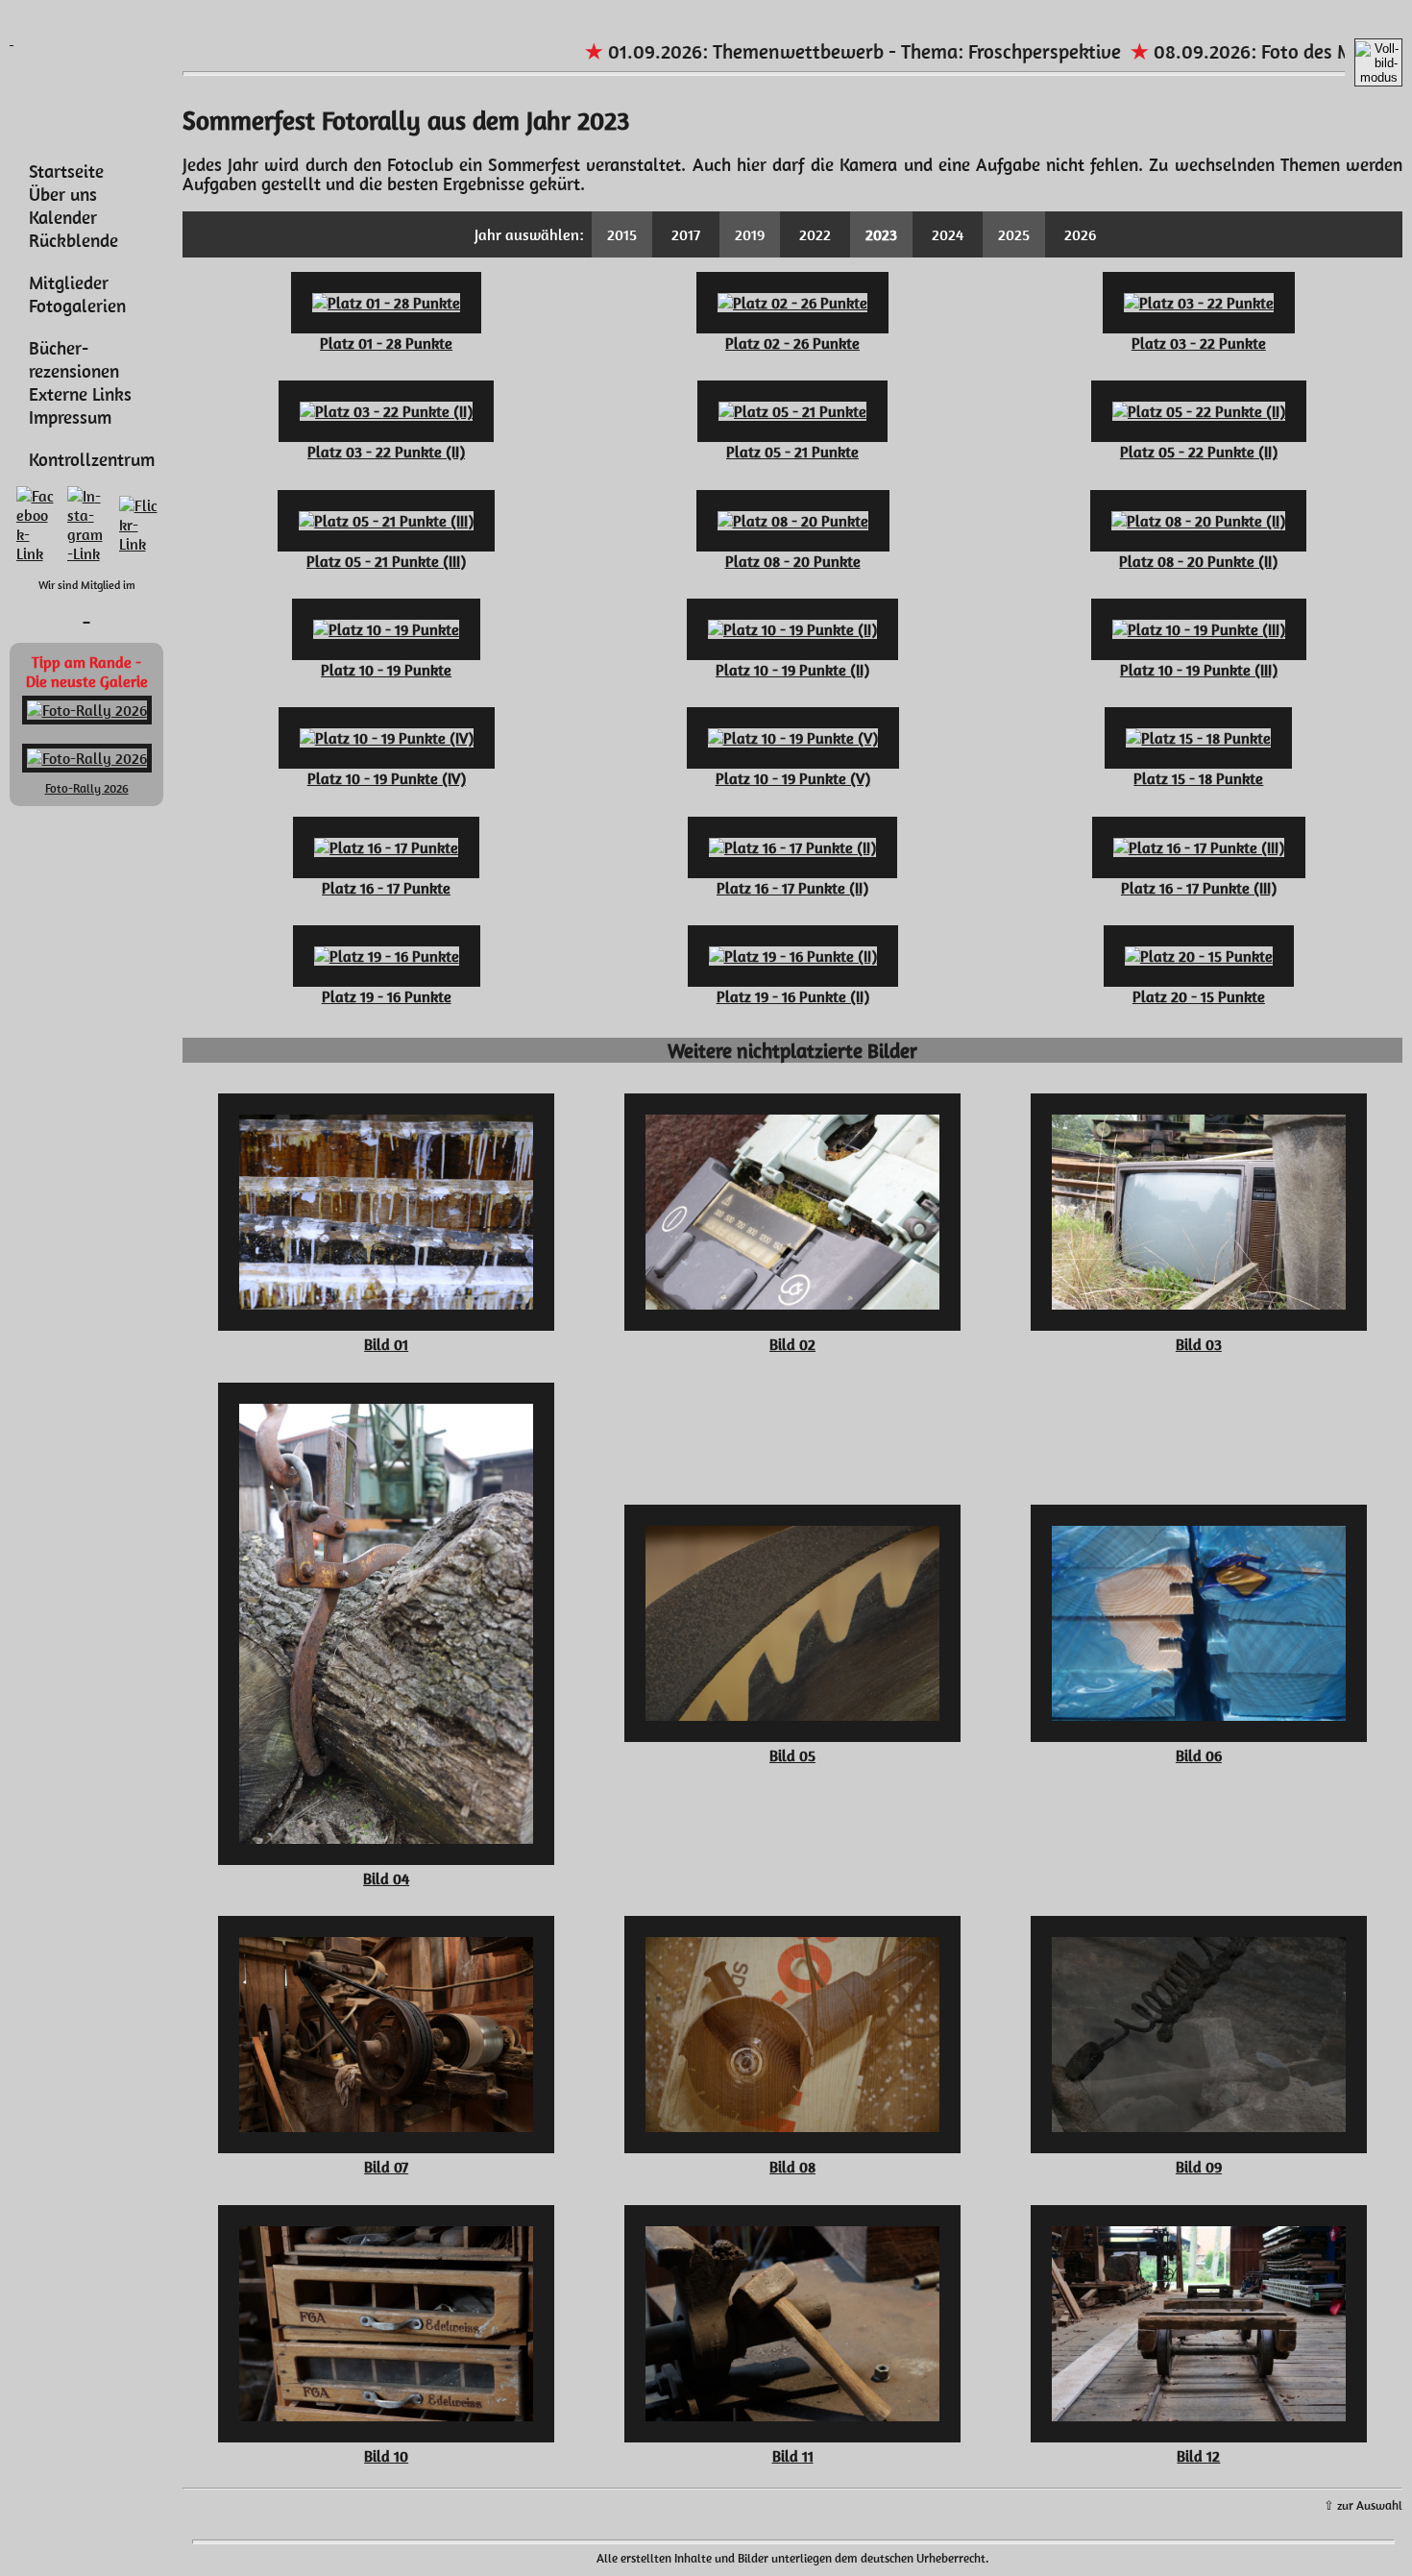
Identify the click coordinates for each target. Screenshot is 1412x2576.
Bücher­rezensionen (74, 359)
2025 (1014, 234)
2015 (622, 234)
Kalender (63, 217)
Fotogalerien (77, 306)
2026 (1080, 234)
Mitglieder (69, 282)
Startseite (66, 171)
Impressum (70, 417)
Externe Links (80, 394)
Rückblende (73, 240)
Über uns (63, 194)
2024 (948, 234)
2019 (750, 234)
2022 (815, 234)
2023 (881, 234)
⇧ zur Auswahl (1363, 2505)
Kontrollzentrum (92, 459)
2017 (686, 234)
